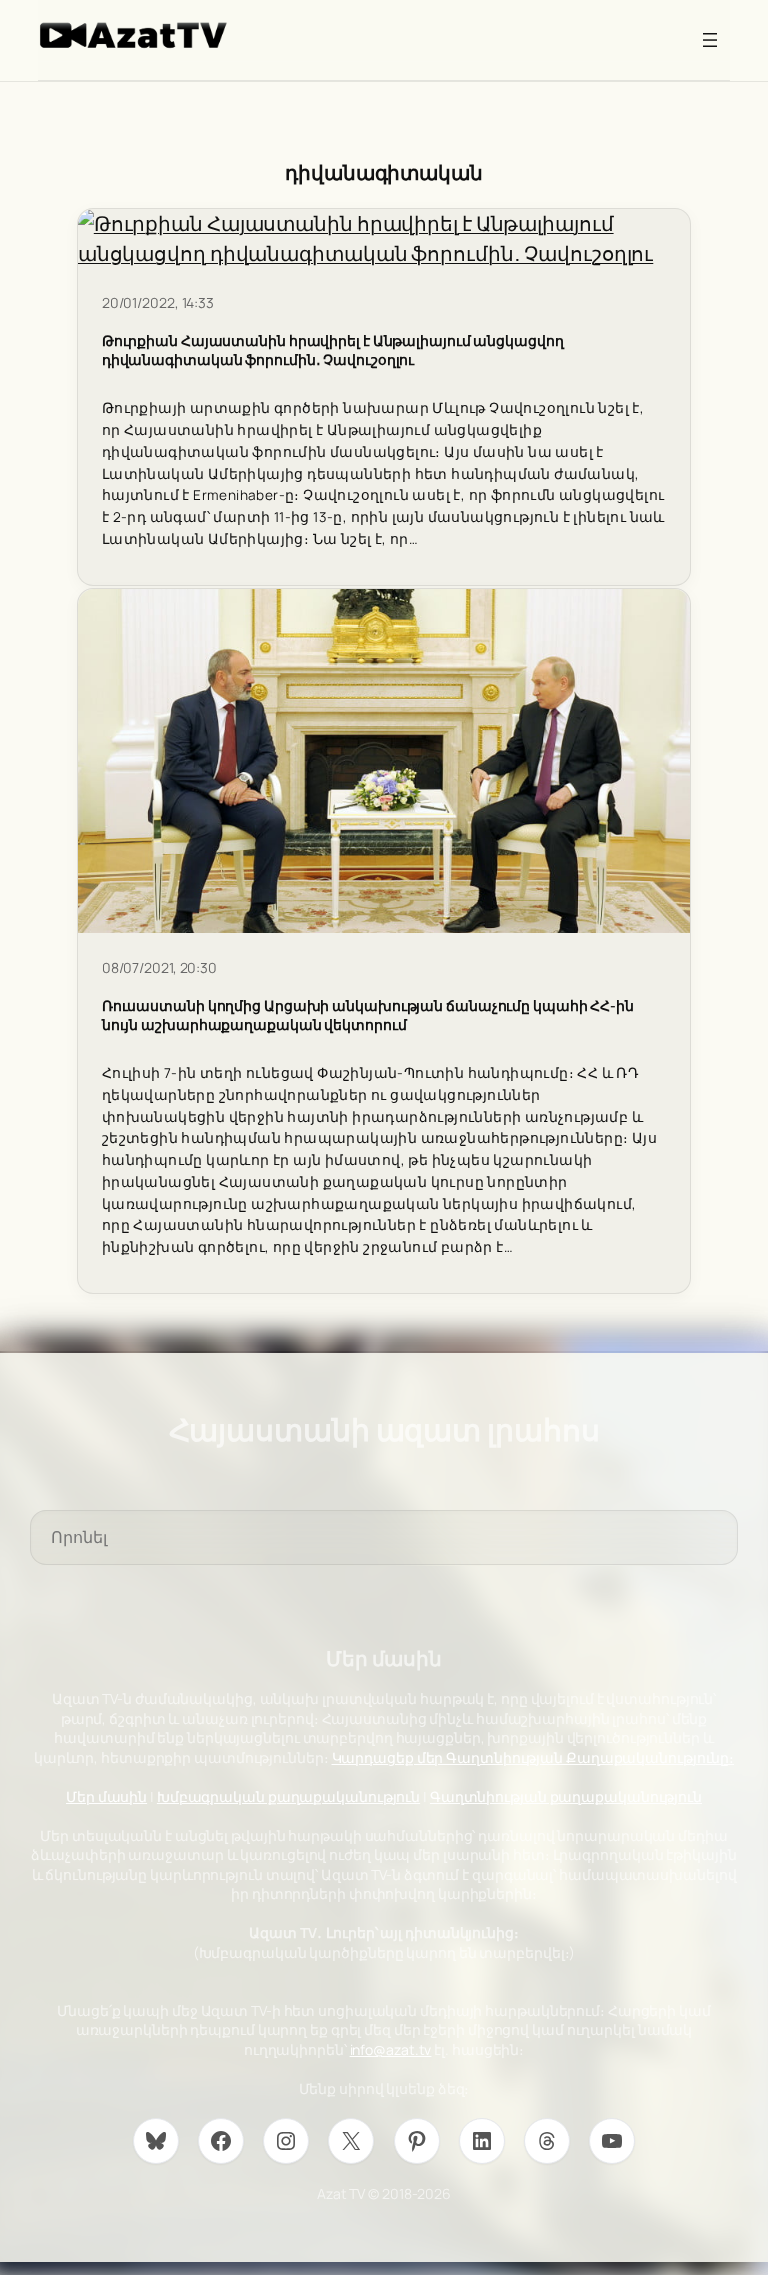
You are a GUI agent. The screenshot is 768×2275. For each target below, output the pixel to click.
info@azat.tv (391, 2049)
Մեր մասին (106, 1796)
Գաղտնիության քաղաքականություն (566, 1796)
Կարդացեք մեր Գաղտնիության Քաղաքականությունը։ (533, 1757)
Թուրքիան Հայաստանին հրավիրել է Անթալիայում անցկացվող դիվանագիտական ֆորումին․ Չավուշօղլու (333, 350)
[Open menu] (710, 40)
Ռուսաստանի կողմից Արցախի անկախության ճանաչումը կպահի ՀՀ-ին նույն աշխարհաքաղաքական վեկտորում (368, 1015)
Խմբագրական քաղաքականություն (288, 1796)
